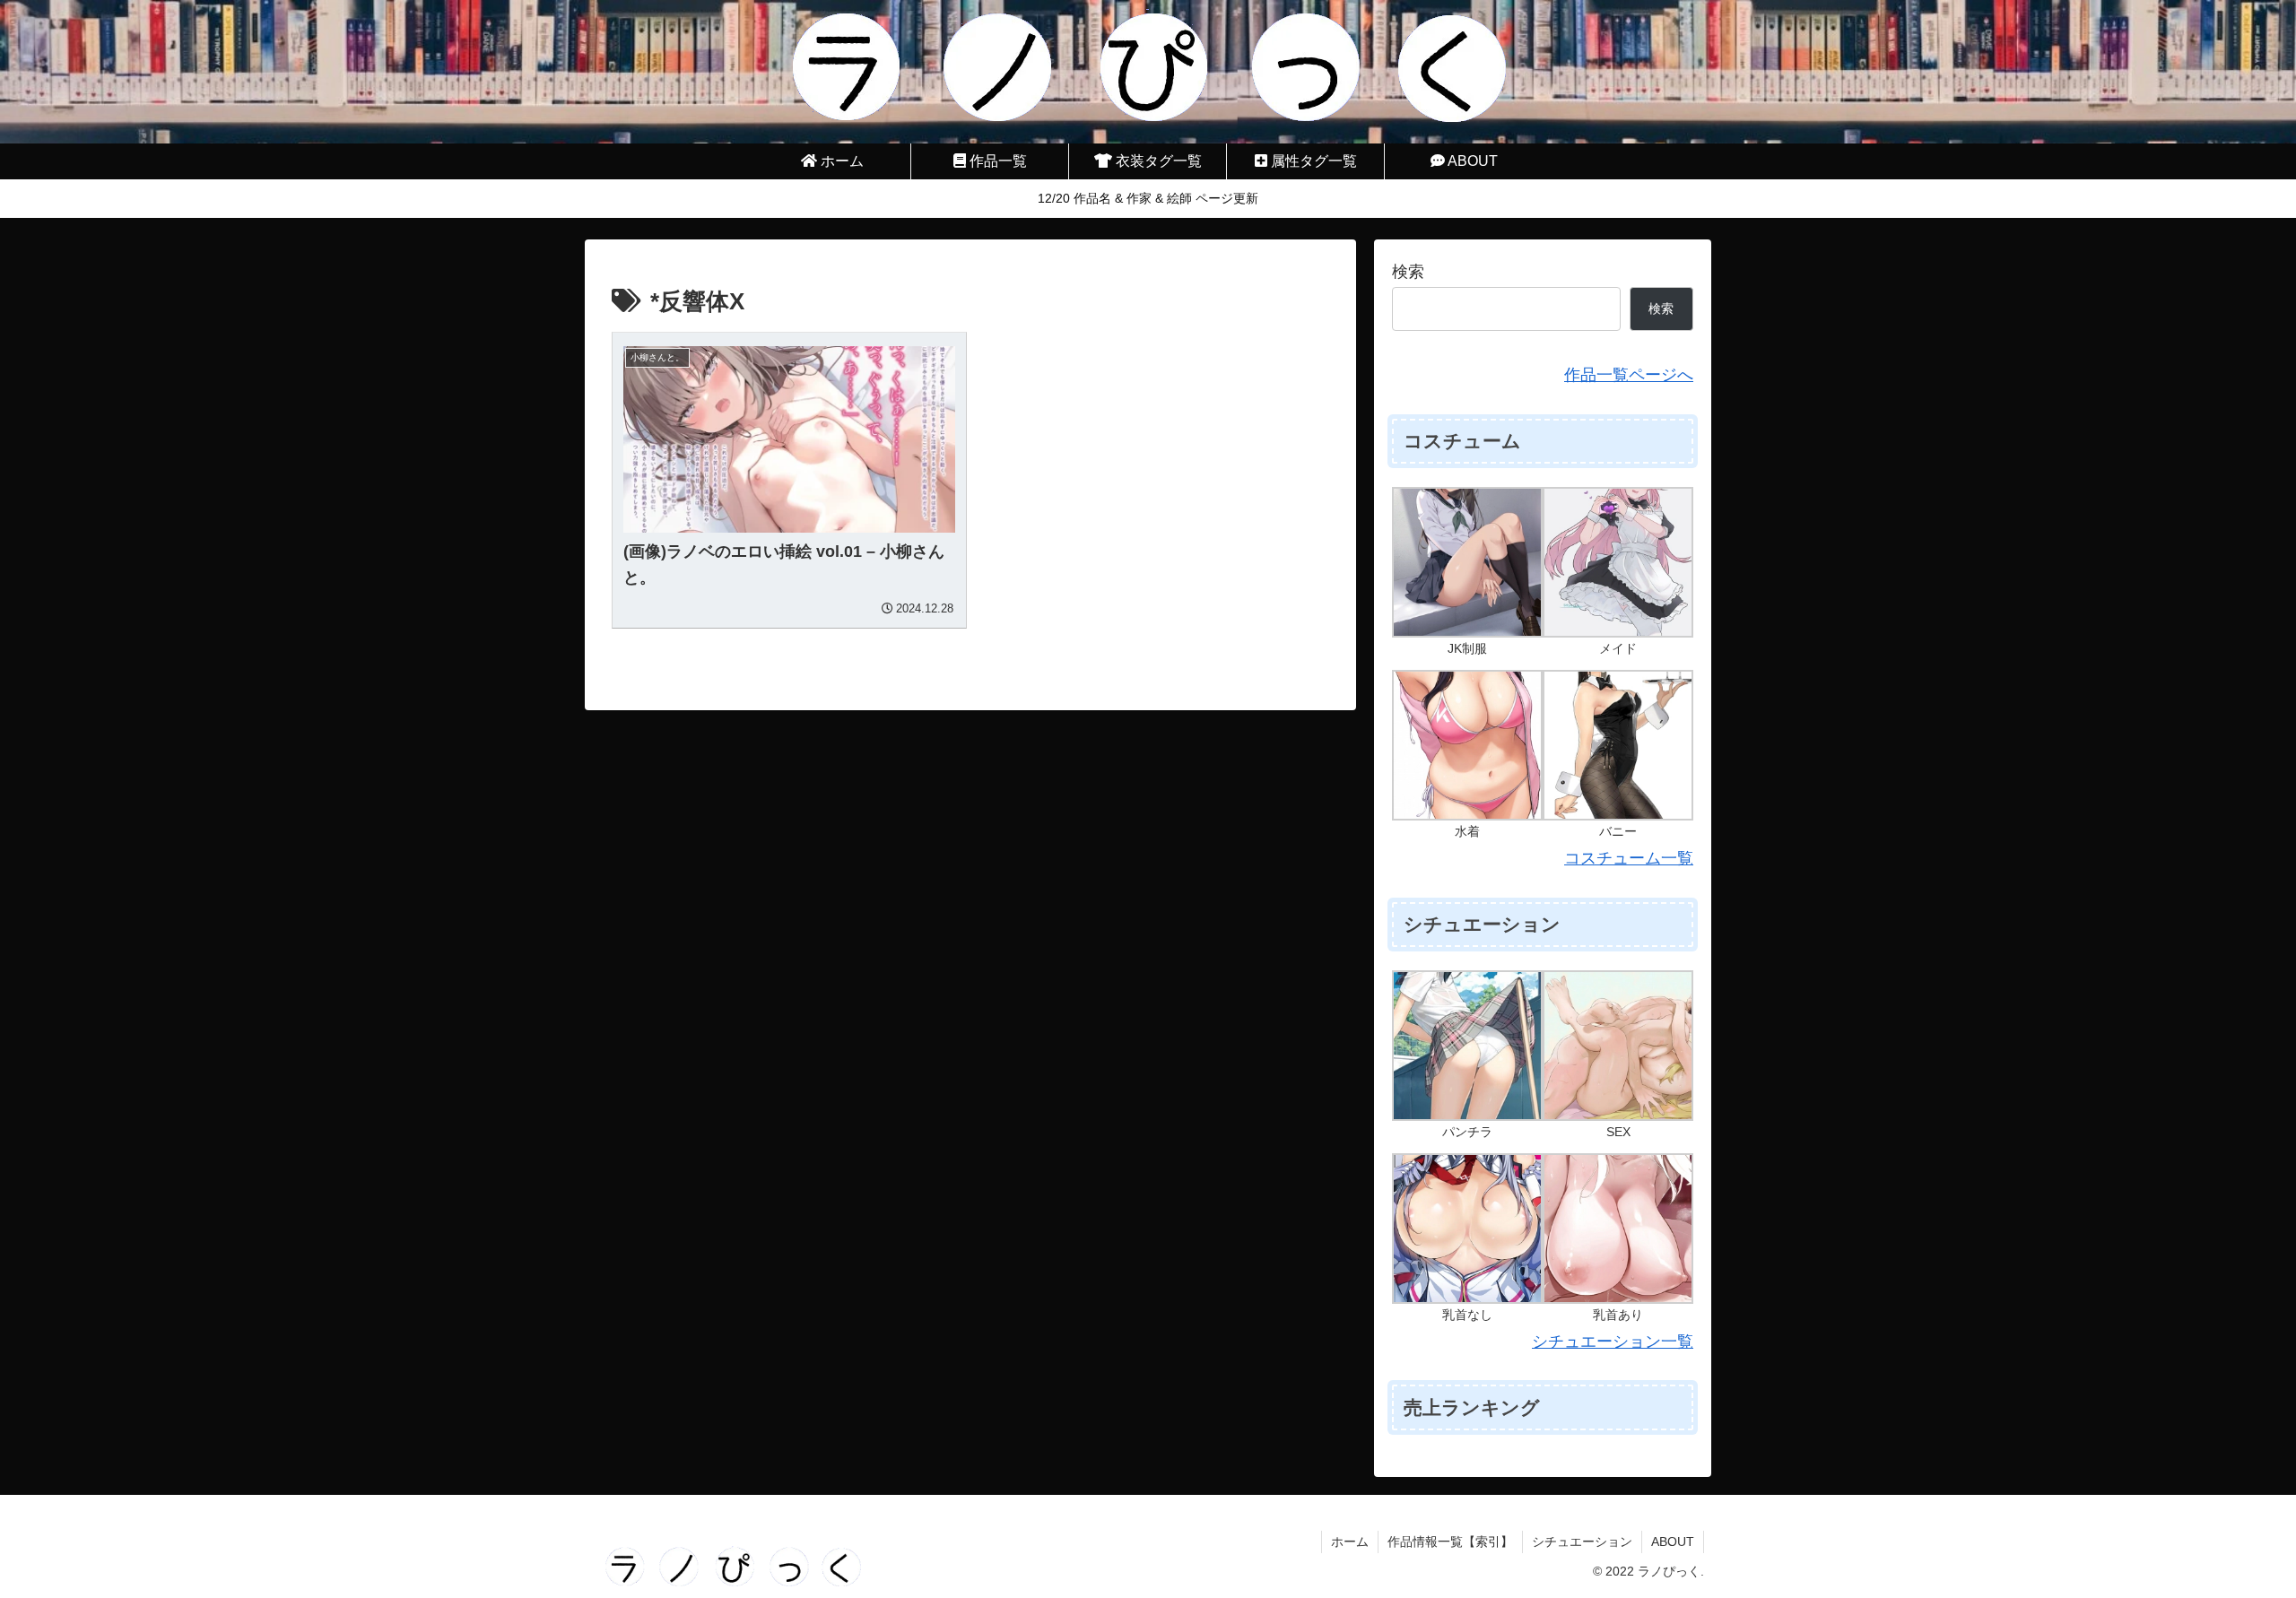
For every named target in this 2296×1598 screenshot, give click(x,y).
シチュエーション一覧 (1613, 1342)
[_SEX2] (1618, 1045)
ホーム (1350, 1542)
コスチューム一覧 (1629, 858)
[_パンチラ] (1467, 1045)
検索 (1408, 272)
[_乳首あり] (1618, 1228)
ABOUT (1673, 1542)
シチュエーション (1582, 1542)
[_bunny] (1618, 744)
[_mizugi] (1467, 744)
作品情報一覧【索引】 (1450, 1542)
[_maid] (1618, 561)
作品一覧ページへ (1629, 375)
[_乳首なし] (1467, 1228)
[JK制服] (1467, 561)
